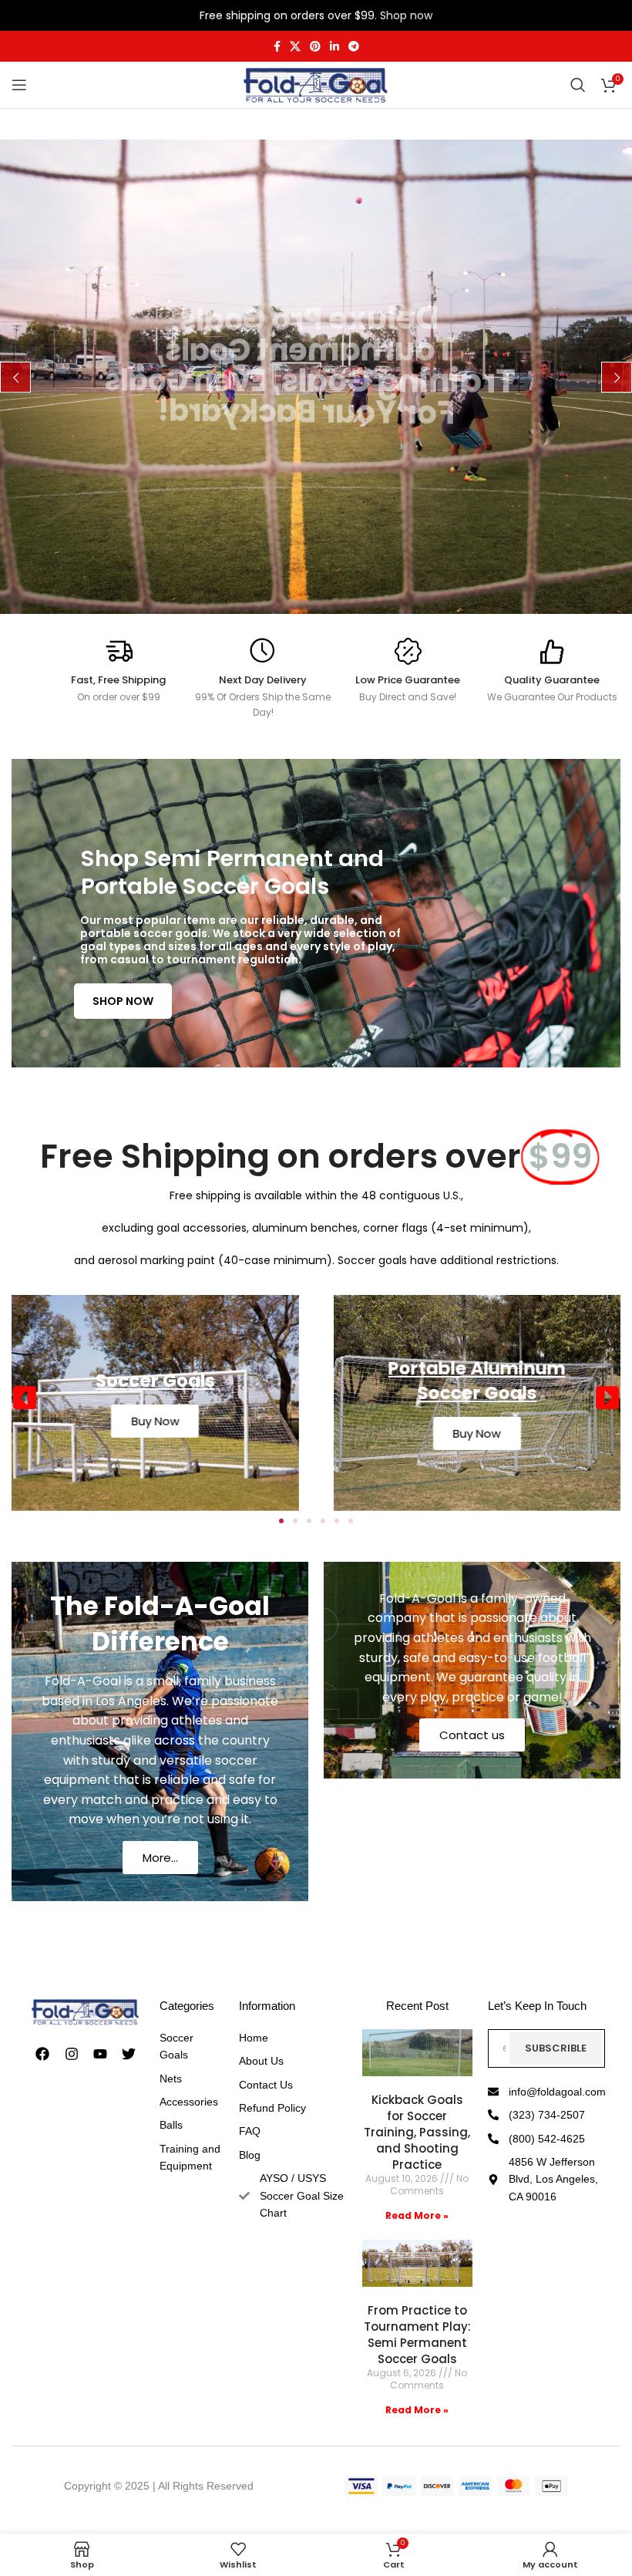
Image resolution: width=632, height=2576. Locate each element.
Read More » (417, 2215)
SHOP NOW (123, 1001)
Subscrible (556, 2048)
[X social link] (295, 47)
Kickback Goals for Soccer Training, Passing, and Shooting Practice (417, 2132)
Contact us (472, 1735)
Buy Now (477, 1433)
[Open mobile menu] (19, 85)
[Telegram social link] (354, 47)
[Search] (578, 85)
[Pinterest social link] (315, 47)
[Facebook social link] (277, 47)
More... (160, 1858)
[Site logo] (316, 84)
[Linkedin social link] (334, 47)
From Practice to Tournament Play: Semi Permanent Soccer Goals (417, 2335)
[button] (25, 1398)
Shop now (406, 15)
